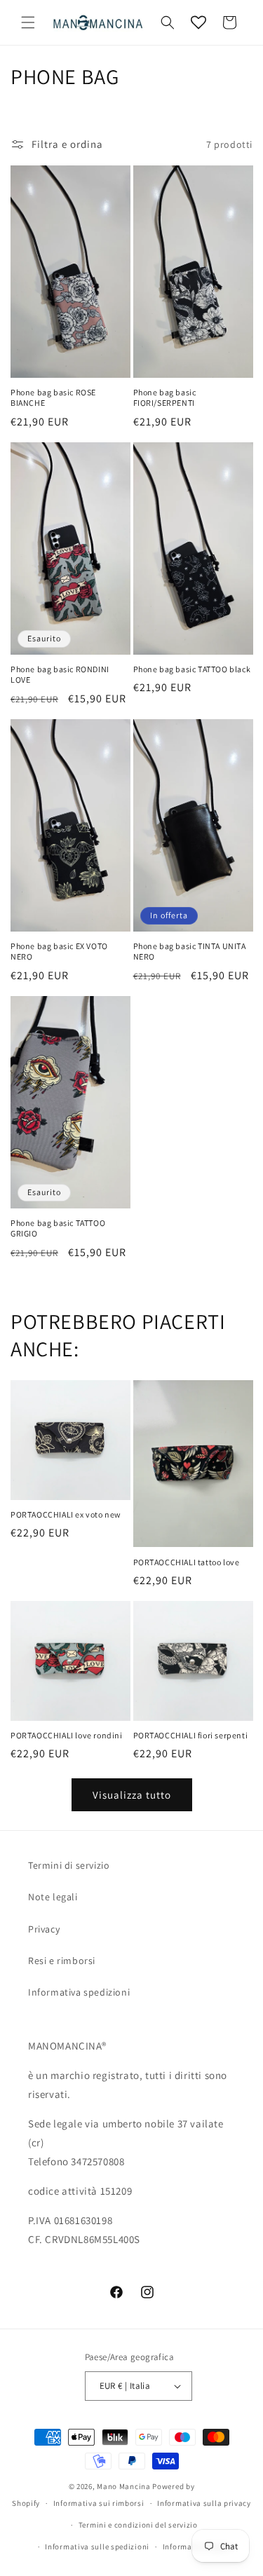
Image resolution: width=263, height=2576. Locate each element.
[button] (28, 22)
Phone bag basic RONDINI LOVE (60, 675)
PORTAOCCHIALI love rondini (67, 1735)
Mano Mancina (123, 2486)
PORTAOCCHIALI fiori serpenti (191, 1735)
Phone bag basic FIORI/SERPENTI (165, 398)
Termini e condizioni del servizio (138, 2525)
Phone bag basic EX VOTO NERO (59, 952)
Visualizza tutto (132, 1795)
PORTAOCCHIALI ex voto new (66, 1514)
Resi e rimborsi (62, 1961)
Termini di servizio (69, 1865)
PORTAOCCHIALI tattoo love (187, 1562)
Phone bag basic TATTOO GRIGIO (58, 1228)
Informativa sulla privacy (204, 2503)
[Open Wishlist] (198, 22)
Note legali (53, 1897)
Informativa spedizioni (79, 1992)
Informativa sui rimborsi (99, 2503)
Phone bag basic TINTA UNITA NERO (190, 952)
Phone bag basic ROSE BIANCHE (53, 398)
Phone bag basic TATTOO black (192, 669)
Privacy (44, 1929)
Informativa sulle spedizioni (97, 2547)
